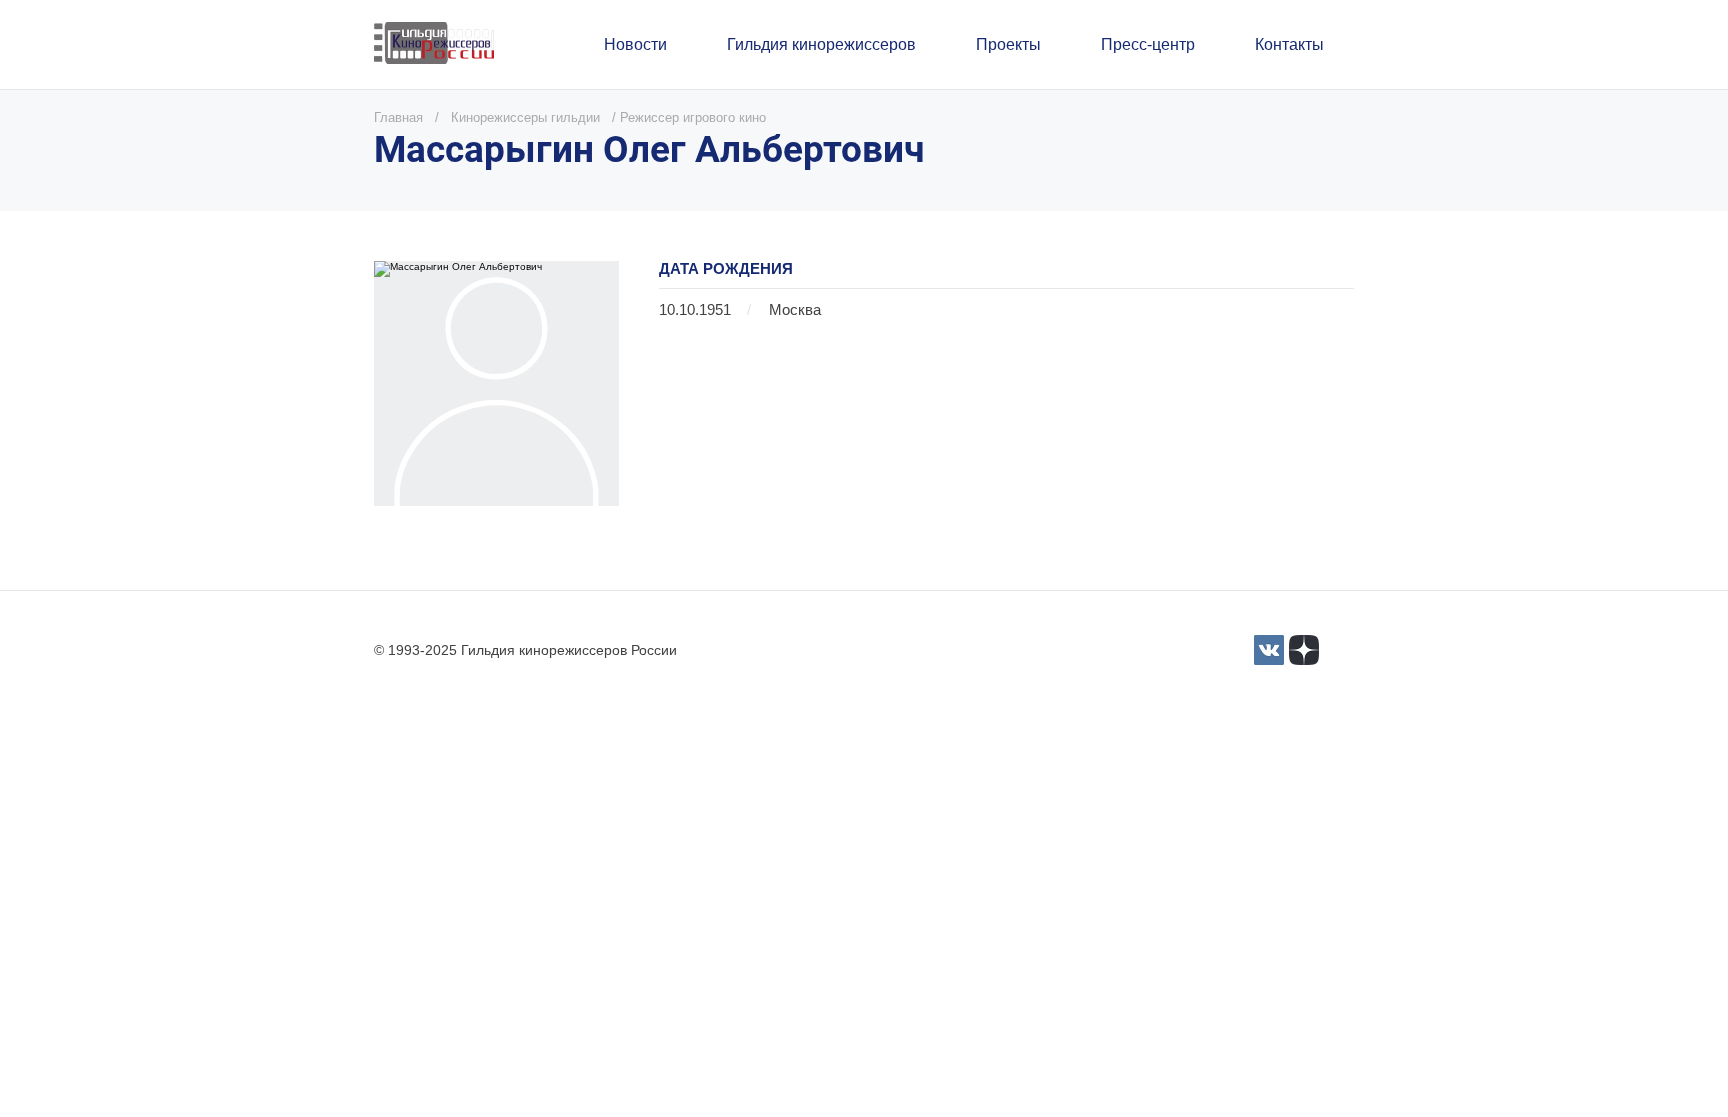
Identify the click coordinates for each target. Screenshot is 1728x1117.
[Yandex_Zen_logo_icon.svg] (1304, 650)
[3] (1269, 650)
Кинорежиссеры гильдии (525, 117)
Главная (398, 117)
